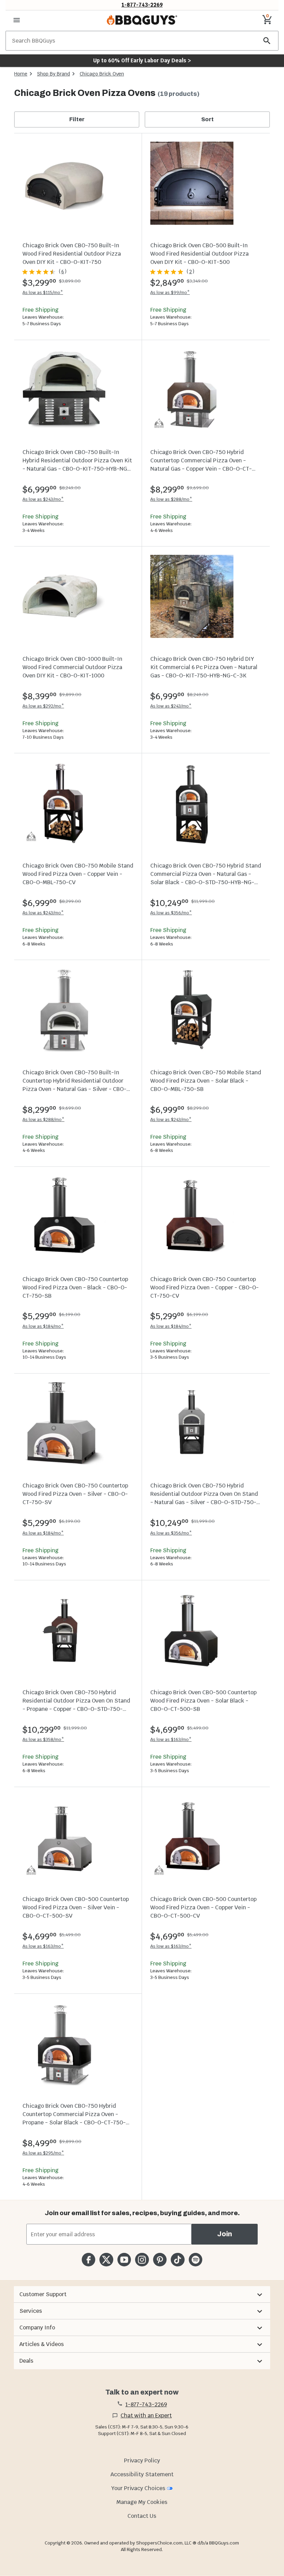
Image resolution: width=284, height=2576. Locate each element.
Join (225, 2234)
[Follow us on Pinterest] (160, 2260)
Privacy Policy (142, 2460)
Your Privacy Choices (138, 2488)
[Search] (267, 41)
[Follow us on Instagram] (142, 2260)
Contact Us (142, 2516)
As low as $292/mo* (43, 706)
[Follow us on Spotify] (196, 2260)
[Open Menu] (17, 20)
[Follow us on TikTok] (177, 2260)
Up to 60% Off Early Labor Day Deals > (142, 60)
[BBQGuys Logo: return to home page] (142, 20)
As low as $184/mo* (43, 1326)
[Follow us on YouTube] (124, 2260)
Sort (207, 119)
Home (21, 74)
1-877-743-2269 (142, 5)
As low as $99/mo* (170, 292)
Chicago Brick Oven (102, 74)
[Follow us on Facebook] (88, 2260)
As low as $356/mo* (171, 913)
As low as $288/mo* (171, 499)
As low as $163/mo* (171, 1739)
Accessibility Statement (142, 2474)
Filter (77, 119)
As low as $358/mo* (43, 1739)
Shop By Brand (54, 74)
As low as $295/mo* (43, 2153)
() (63, 272)
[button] (142, 2294)
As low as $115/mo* (43, 292)
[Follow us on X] (106, 2260)
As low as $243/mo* (43, 499)
